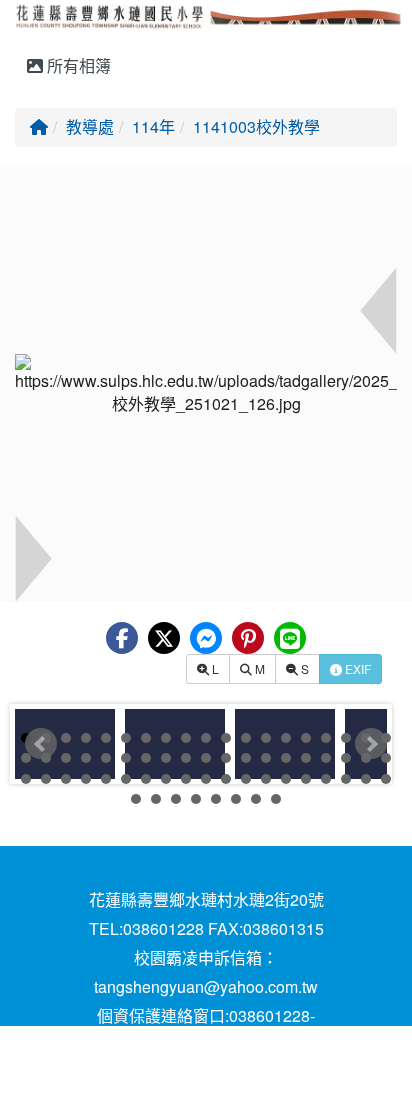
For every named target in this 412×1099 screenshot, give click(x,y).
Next (371, 744)
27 (166, 758)
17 (346, 738)
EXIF (356, 668)
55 (346, 779)
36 (346, 758)
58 (136, 799)
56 (366, 779)
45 (146, 779)
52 (286, 779)
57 (386, 779)
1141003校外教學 (256, 126)
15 (306, 738)
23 (86, 758)
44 (126, 779)
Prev (41, 744)
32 (266, 758)
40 (46, 779)
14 (286, 738)
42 (86, 779)
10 (206, 738)
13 (266, 738)
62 (216, 799)
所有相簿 (77, 65)
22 (66, 758)
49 (226, 779)
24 (106, 758)
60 (176, 799)
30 (226, 758)
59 (156, 799)
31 (246, 758)
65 (276, 799)
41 (66, 779)
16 (326, 738)
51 (266, 779)
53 (306, 779)
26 (146, 758)
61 (196, 799)
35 (326, 758)
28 (186, 758)
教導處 (90, 126)
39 (26, 779)
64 (256, 799)
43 (106, 779)
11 (226, 738)
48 (206, 779)
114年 (153, 126)
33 (286, 758)
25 (126, 758)
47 (186, 779)
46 (166, 779)
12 (246, 738)
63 (236, 799)
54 (326, 779)
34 (306, 758)
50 (246, 779)
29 (206, 758)
